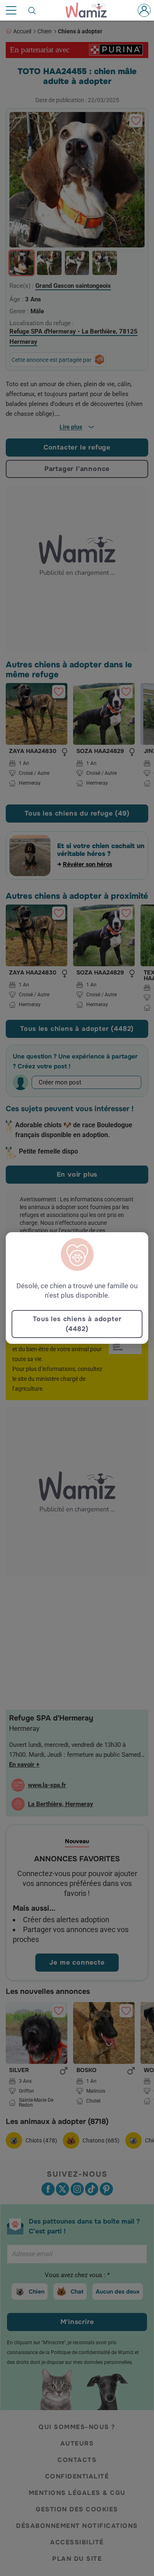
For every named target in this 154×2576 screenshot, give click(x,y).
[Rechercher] (32, 10)
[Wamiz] (90, 10)
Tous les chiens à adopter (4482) (77, 1324)
